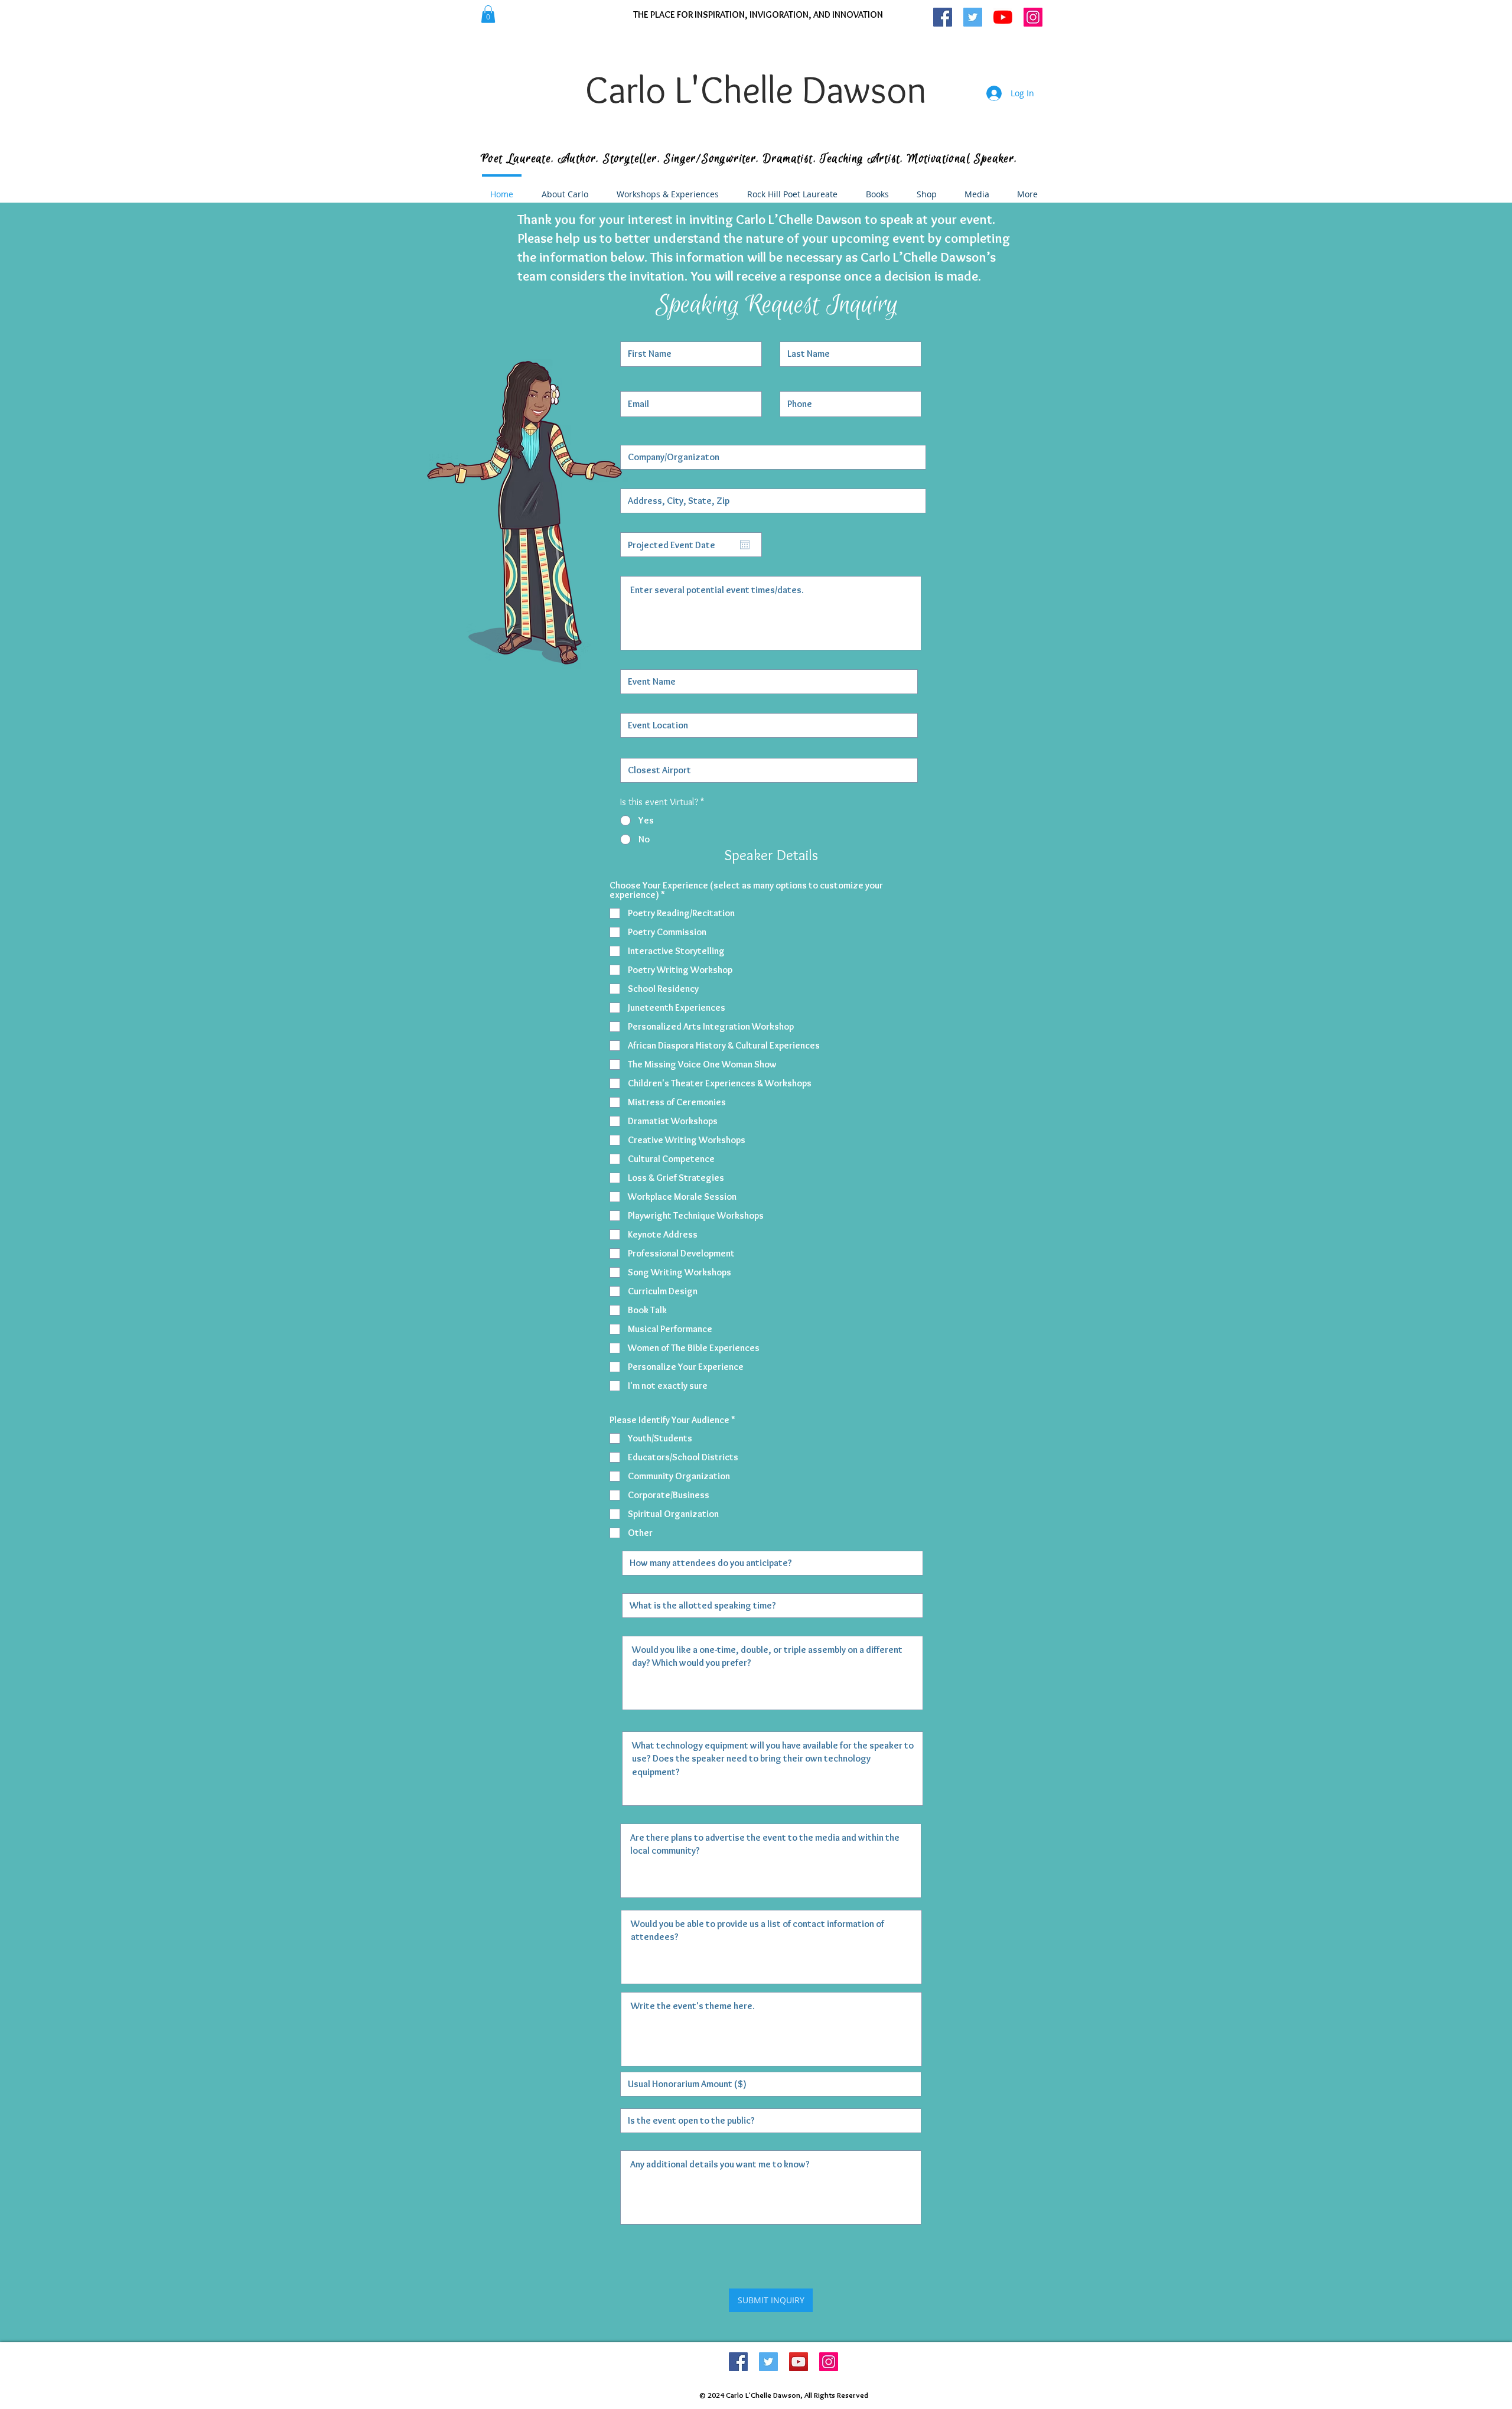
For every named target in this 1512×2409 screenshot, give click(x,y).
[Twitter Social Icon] (768, 2362)
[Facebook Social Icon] (738, 2362)
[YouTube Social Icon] (799, 2362)
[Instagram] (829, 2362)
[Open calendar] (745, 545)
